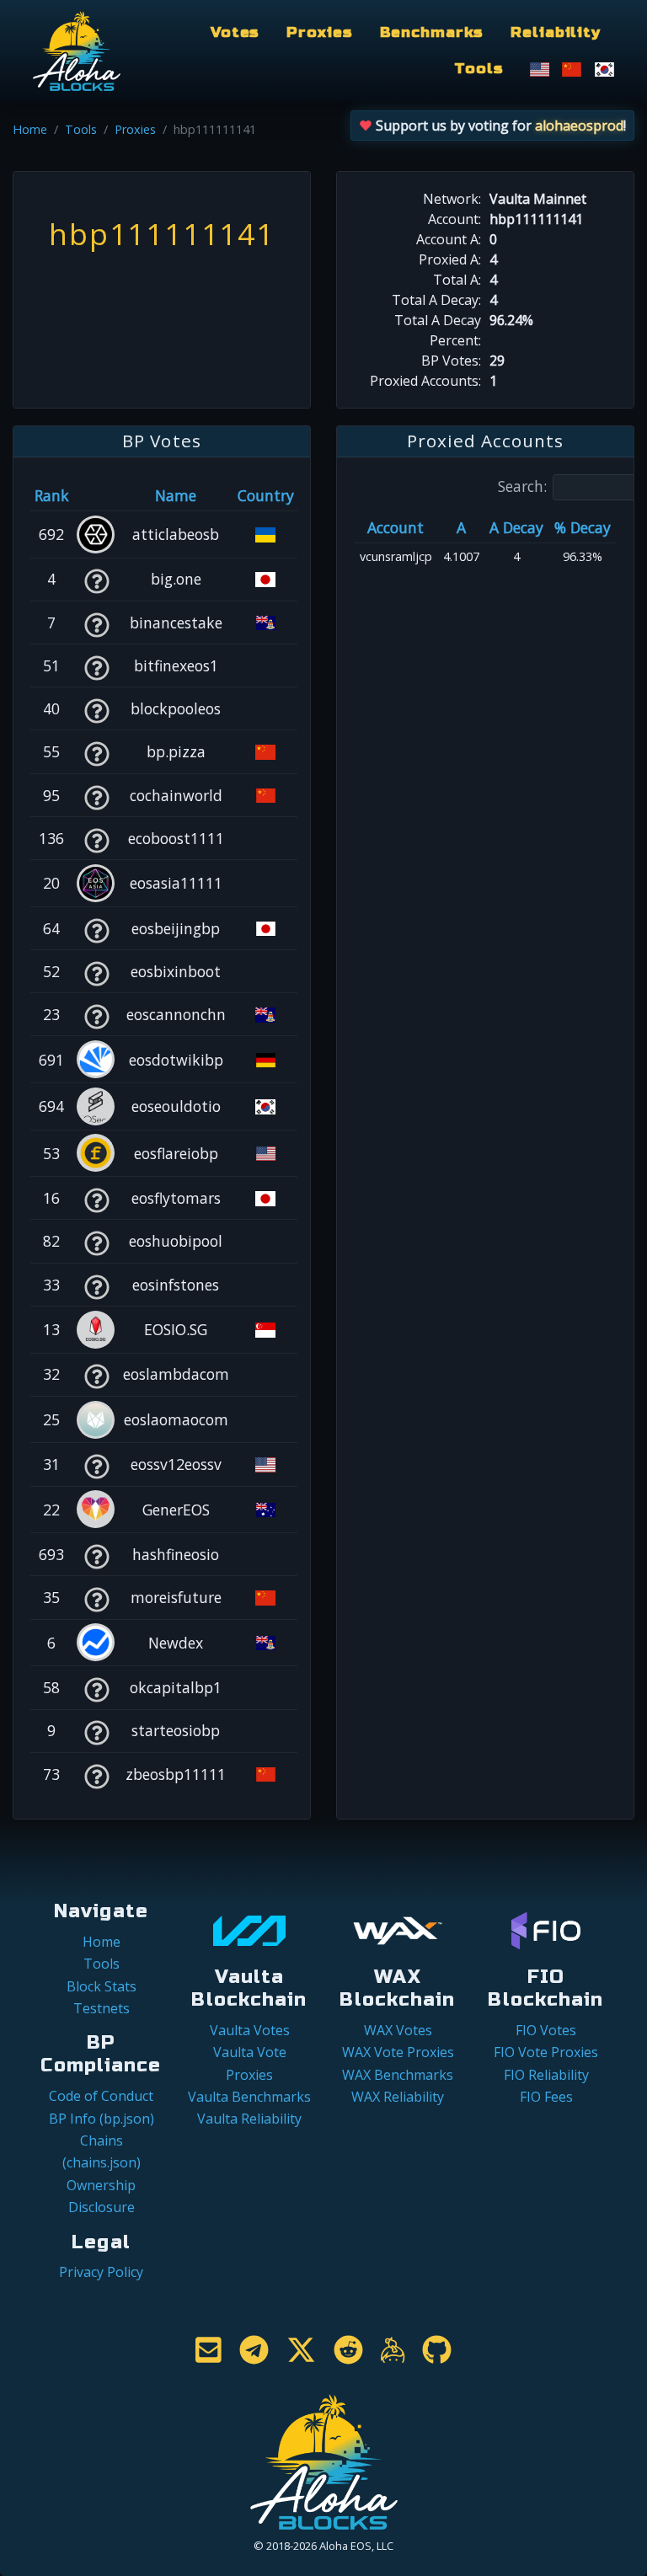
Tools (479, 69)
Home (30, 129)
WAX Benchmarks (398, 2075)
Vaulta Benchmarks (249, 2097)
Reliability (556, 32)
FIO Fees (546, 2097)
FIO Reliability (546, 2075)
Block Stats (102, 1986)
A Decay (516, 527)
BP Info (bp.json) (102, 2119)
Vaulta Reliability (249, 2119)
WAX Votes (398, 2030)
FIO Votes (546, 2030)
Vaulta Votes (250, 2030)
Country (266, 495)
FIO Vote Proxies (546, 2052)
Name (176, 495)
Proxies (319, 32)
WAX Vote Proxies (398, 2052)
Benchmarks (432, 32)
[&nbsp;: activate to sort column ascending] (96, 495)
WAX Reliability (398, 2097)
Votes (235, 32)
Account (396, 527)
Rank (52, 495)
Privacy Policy (101, 2272)
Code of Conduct (101, 2096)
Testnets (102, 2008)
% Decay (583, 527)
